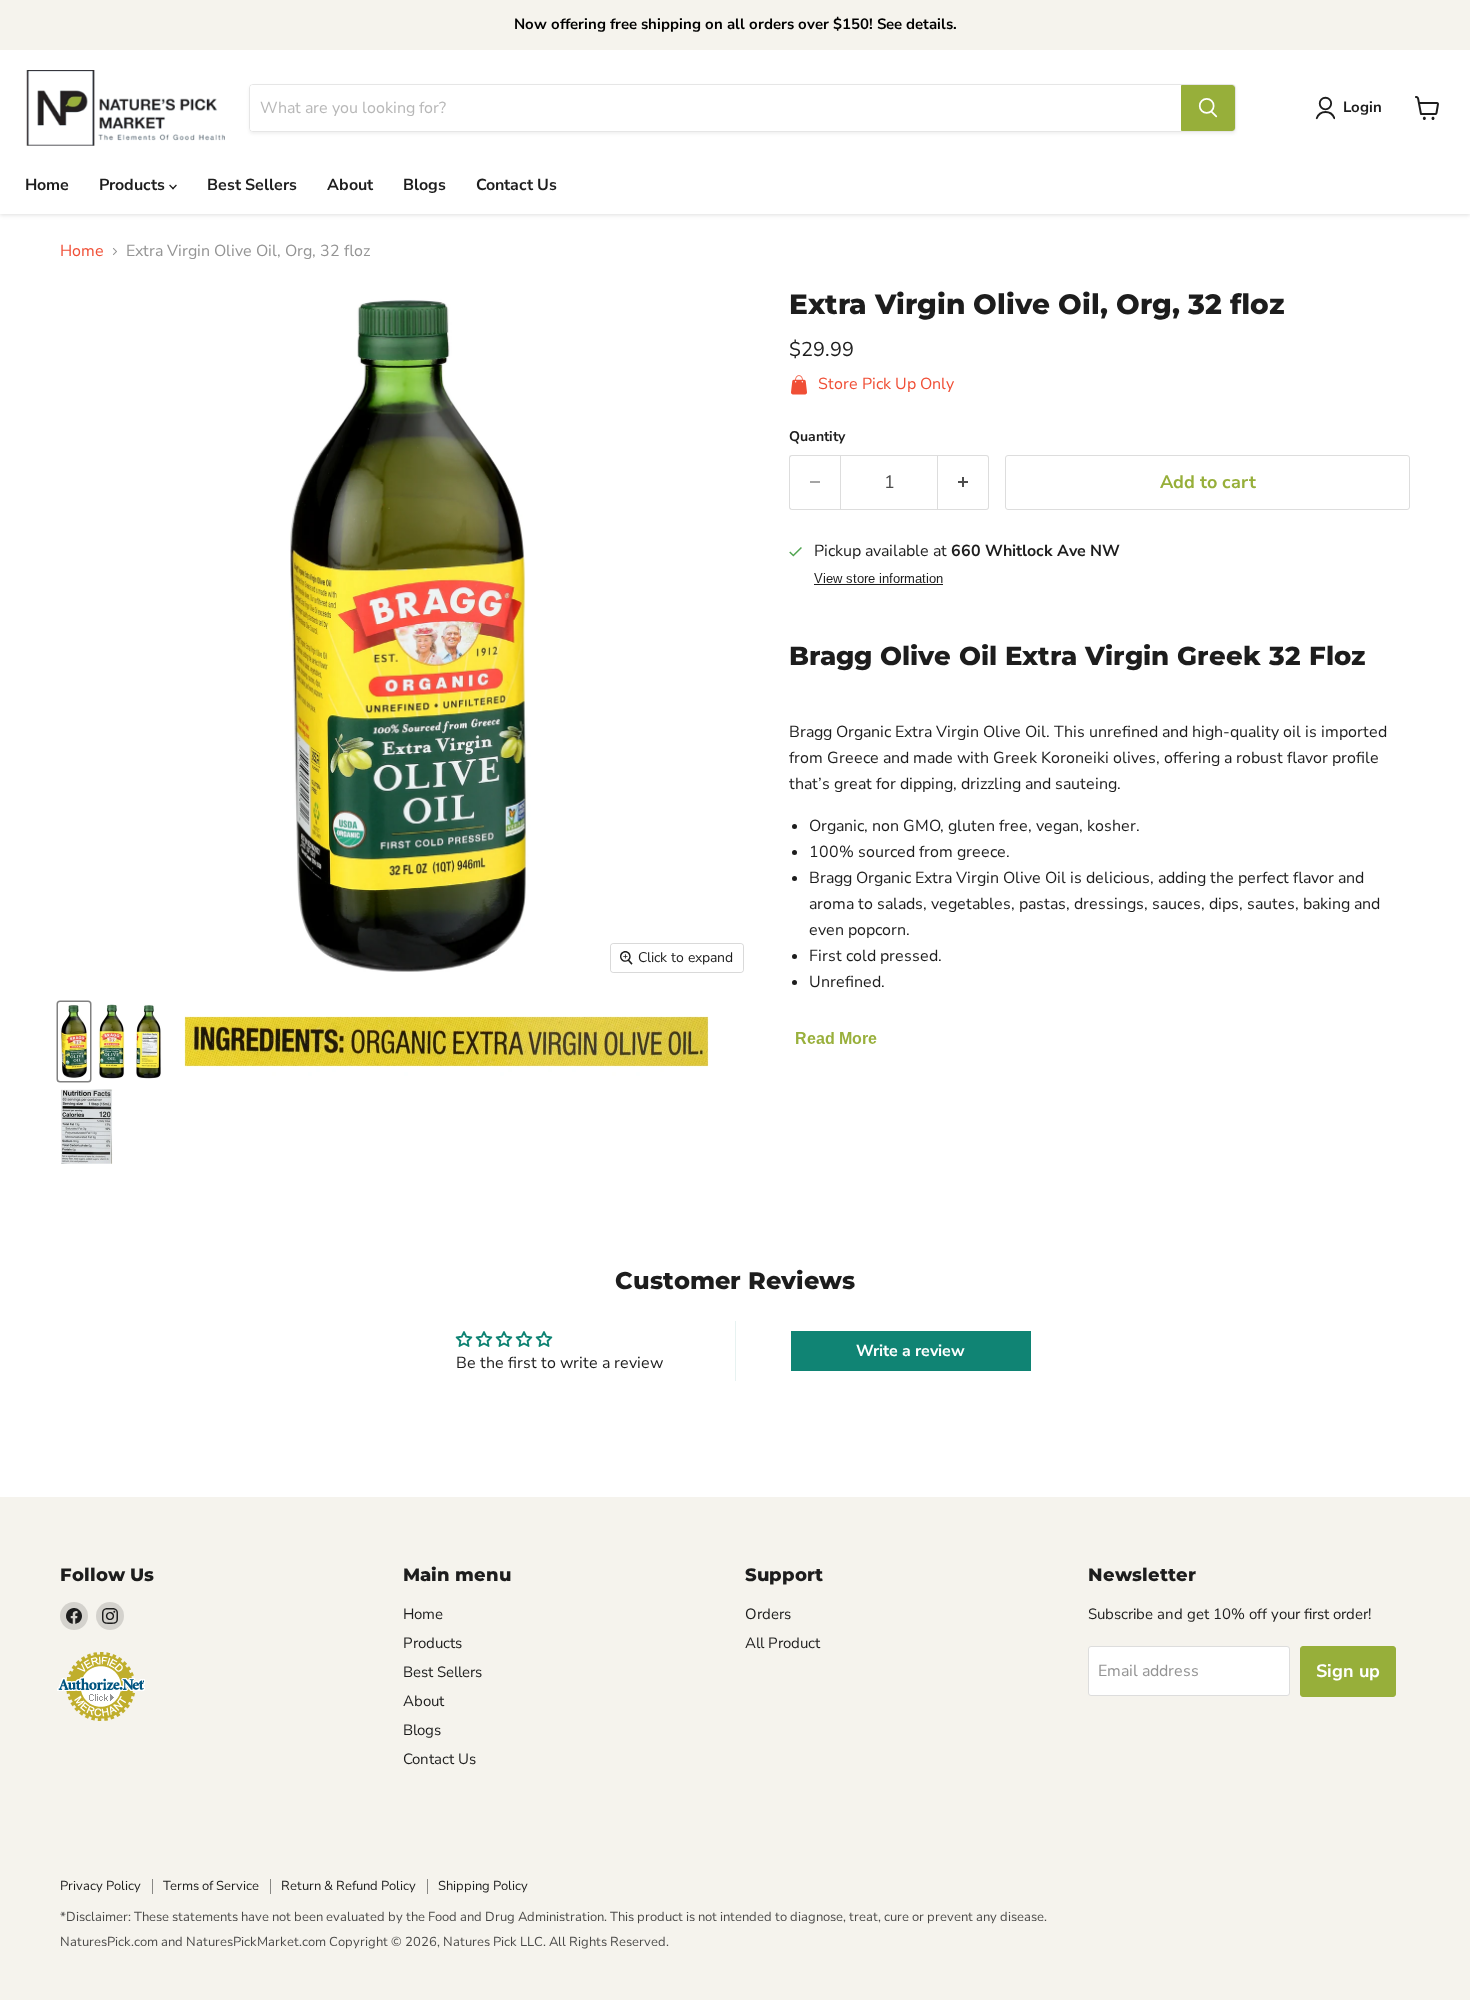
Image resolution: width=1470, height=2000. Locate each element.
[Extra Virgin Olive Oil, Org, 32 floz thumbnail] (74, 1041)
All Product (782, 1643)
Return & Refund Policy (348, 1886)
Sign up (1348, 1671)
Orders (768, 1614)
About (350, 185)
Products (134, 185)
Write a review (910, 1351)
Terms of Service (211, 1886)
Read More (836, 1038)
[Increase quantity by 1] (963, 482)
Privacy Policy (100, 1886)
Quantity (817, 437)
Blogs (424, 185)
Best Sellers (252, 185)
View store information (878, 579)
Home (47, 185)
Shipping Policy (483, 1886)
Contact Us (516, 185)
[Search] (1208, 108)
